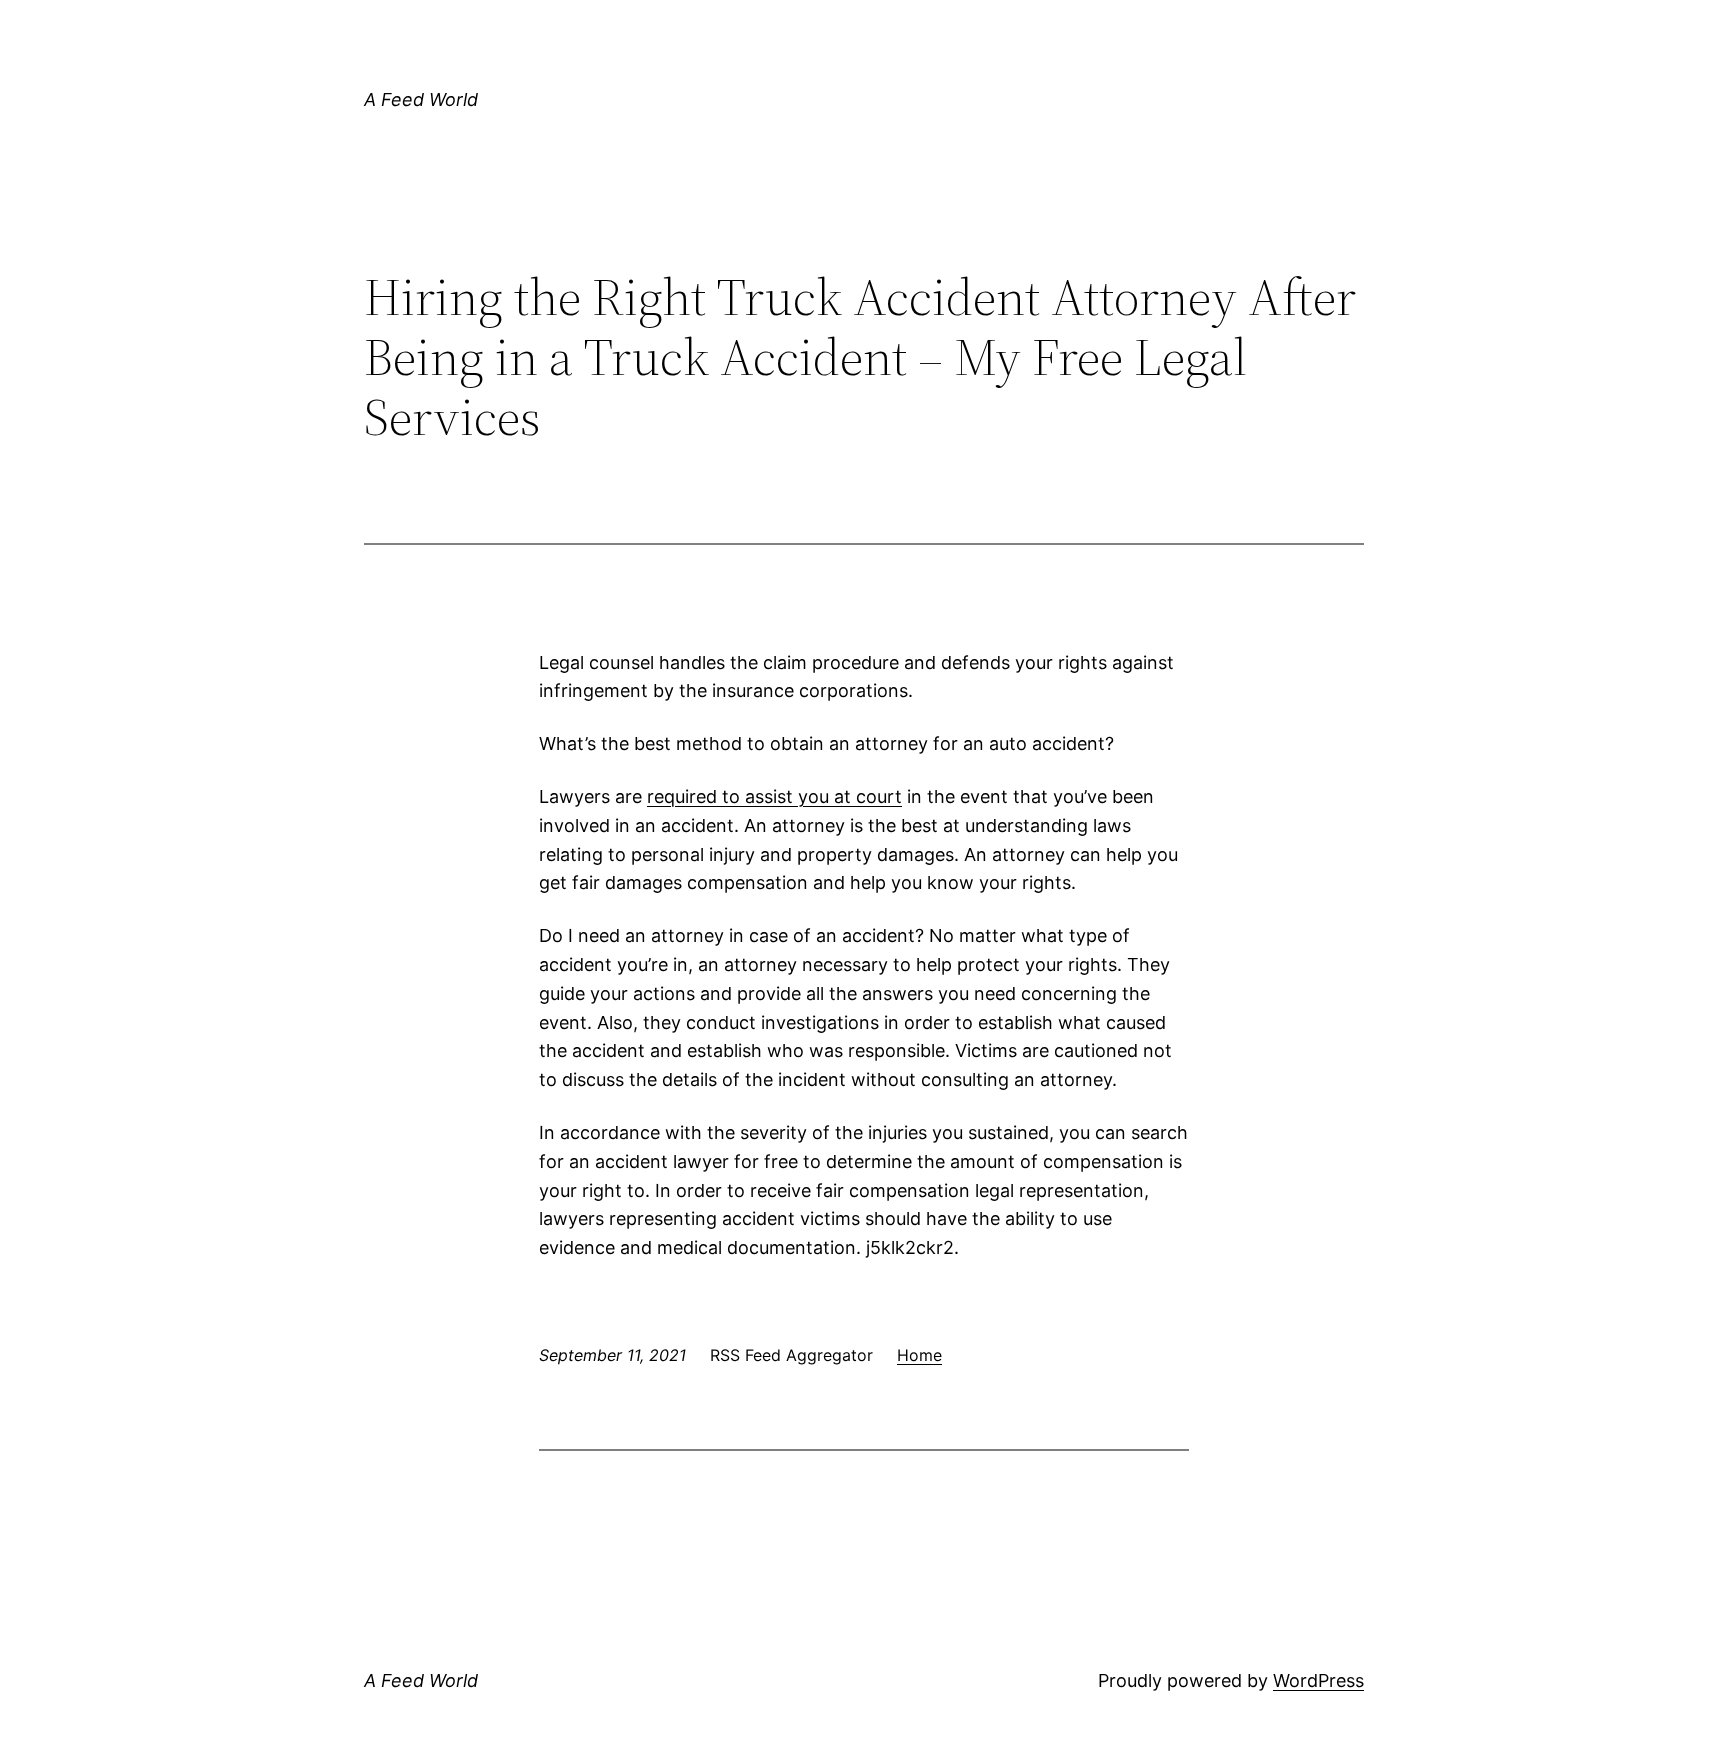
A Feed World (421, 99)
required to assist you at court (774, 796)
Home (919, 1355)
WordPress (1318, 1680)
